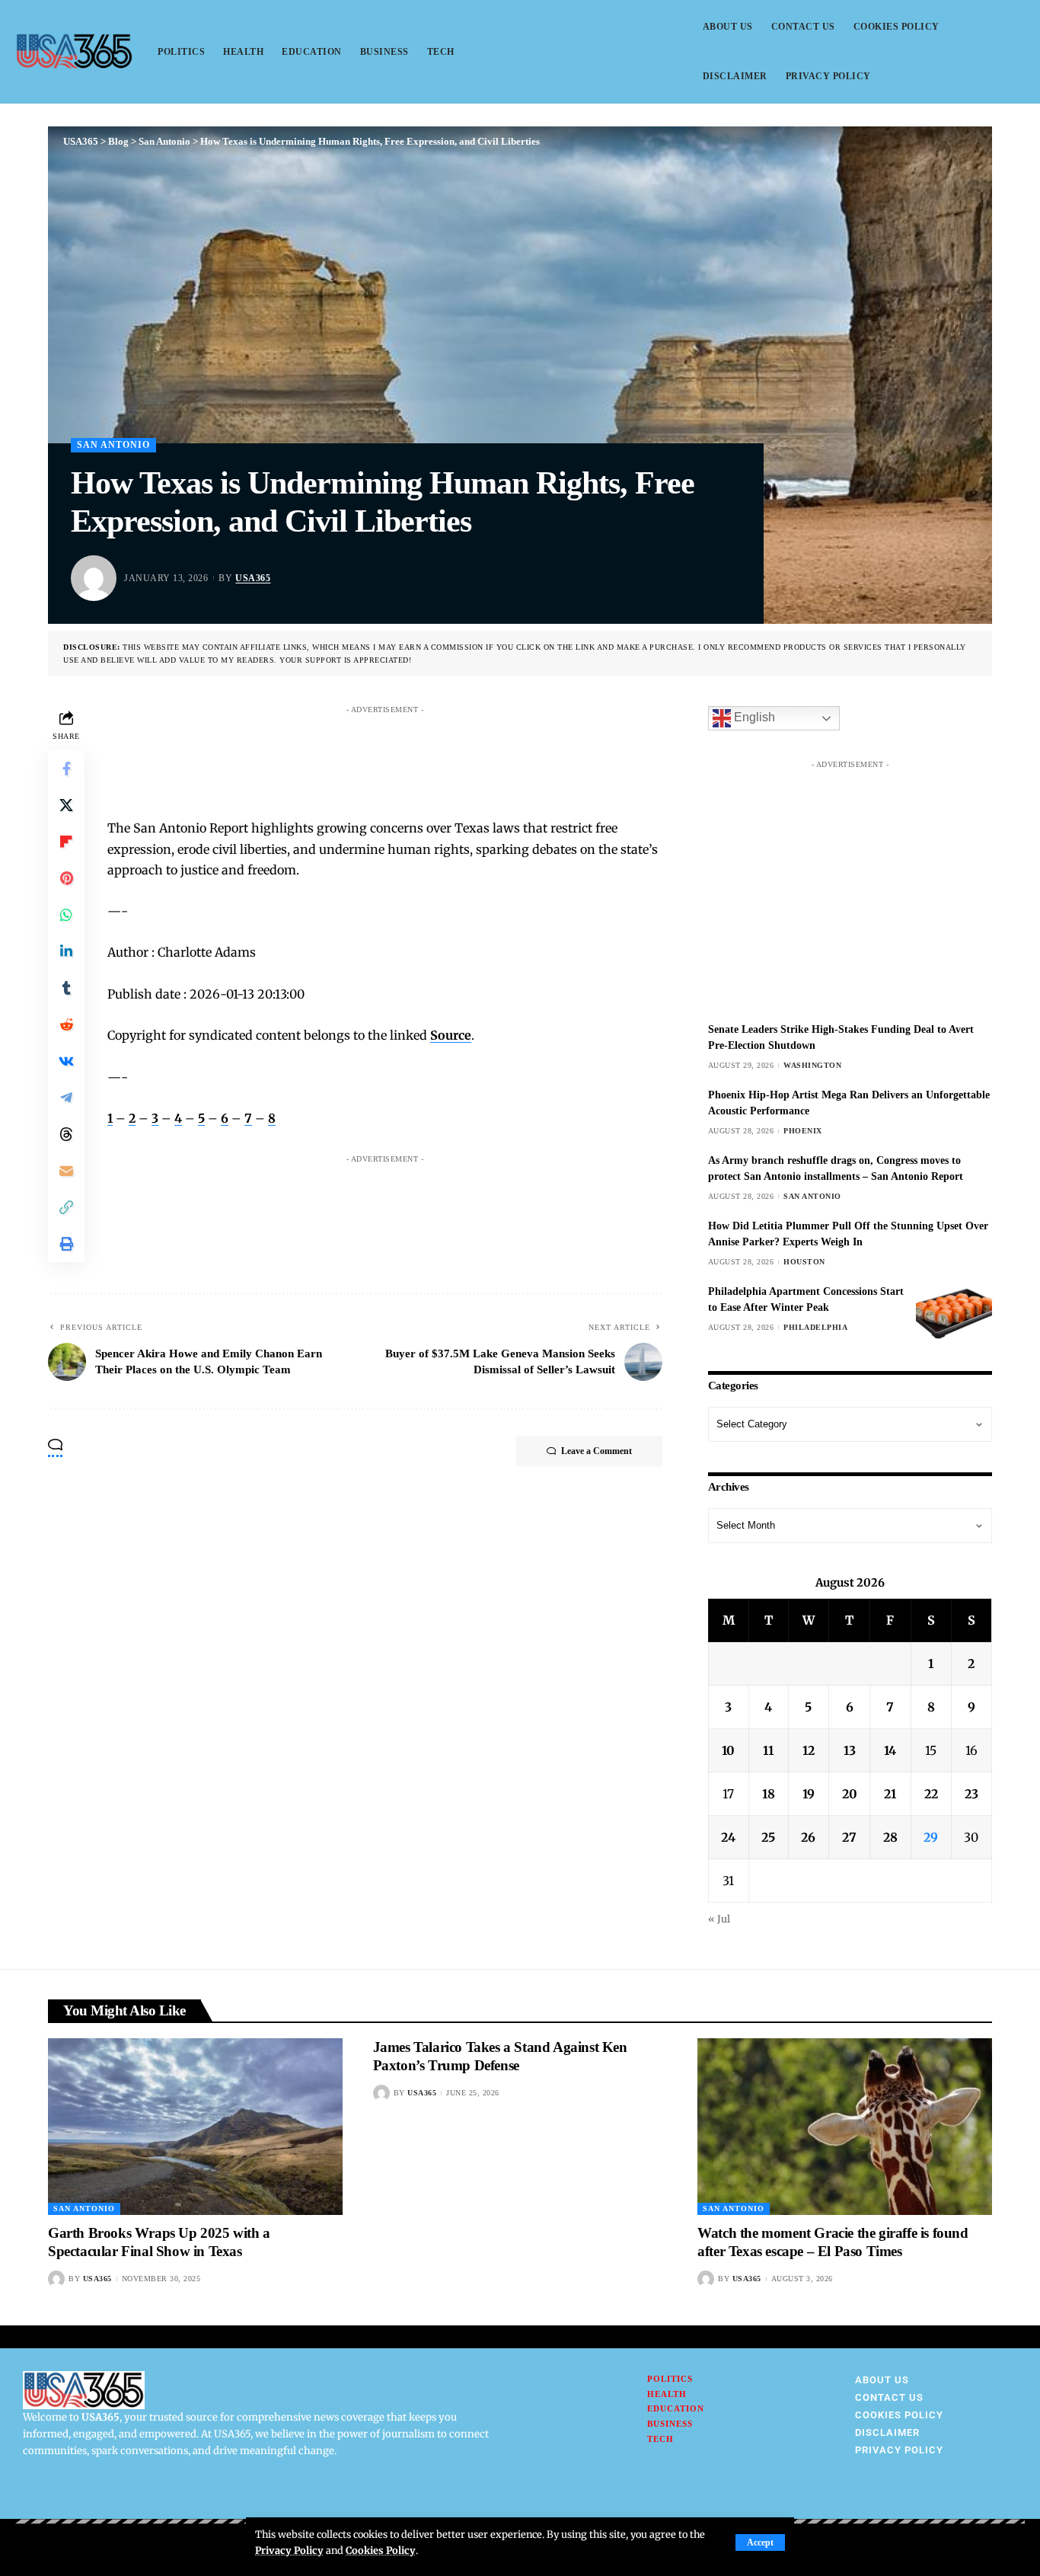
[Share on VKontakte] (66, 1061)
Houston (804, 1262)
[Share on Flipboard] (66, 842)
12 (809, 1750)
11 (768, 1750)
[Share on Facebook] (66, 769)
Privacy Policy (289, 2550)
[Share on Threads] (66, 1134)
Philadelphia (815, 1327)
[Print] (66, 1244)
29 (931, 1837)
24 (728, 1837)
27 (849, 1837)
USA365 (253, 578)
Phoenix (803, 1131)
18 (769, 1794)
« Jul (719, 1919)
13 (850, 1750)
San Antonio (113, 445)
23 (971, 1794)
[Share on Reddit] (66, 1024)
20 (850, 1794)
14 (890, 1750)
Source (451, 1035)
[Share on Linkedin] (66, 951)
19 (809, 1794)
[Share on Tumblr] (66, 988)
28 (890, 1837)
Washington (812, 1065)
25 (768, 1837)
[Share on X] (66, 805)
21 (890, 1794)
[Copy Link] (66, 1207)
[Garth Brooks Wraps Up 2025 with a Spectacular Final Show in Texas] (195, 2127)
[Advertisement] (400, 756)
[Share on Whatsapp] (66, 915)
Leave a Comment (597, 1451)
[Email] (66, 1171)
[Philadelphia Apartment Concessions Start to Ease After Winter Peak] (954, 1312)
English (753, 718)
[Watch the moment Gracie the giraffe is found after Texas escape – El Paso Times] (845, 2127)
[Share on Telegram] (66, 1098)
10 (728, 1750)
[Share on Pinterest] (66, 878)
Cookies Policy (381, 2550)
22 (931, 1794)
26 (808, 1837)
